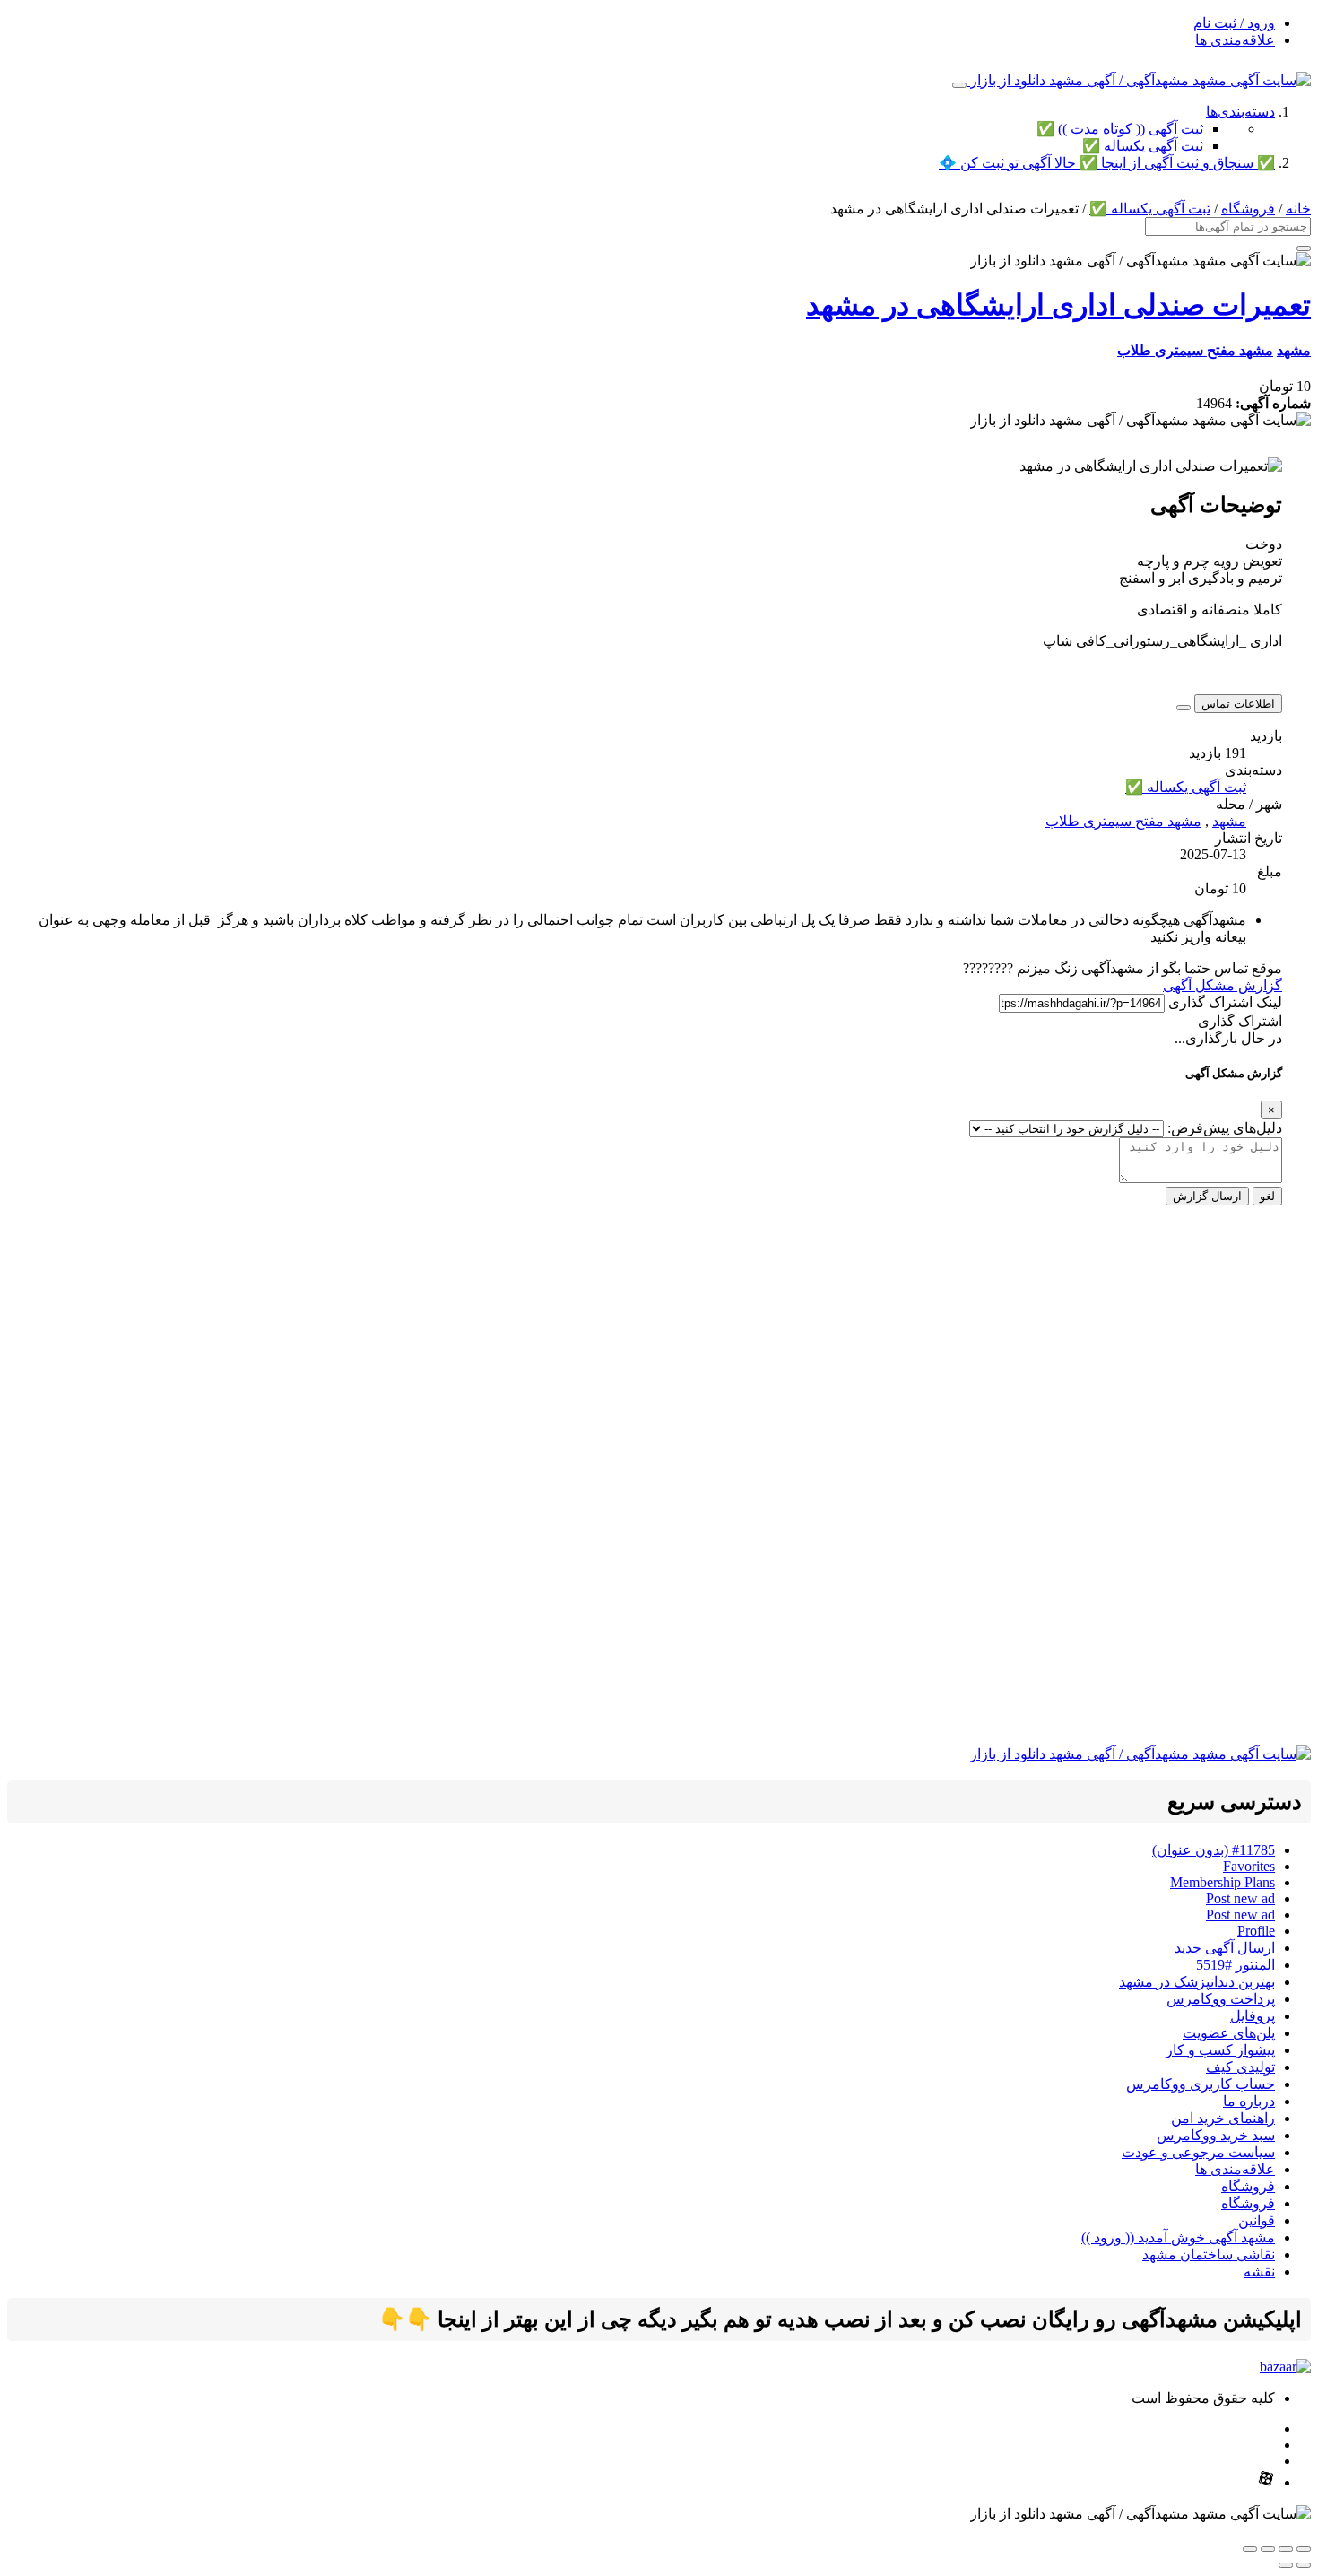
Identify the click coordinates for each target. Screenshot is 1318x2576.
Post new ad (1240, 1898)
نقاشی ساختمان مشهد (1209, 2254)
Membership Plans (1223, 1882)
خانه (1298, 209)
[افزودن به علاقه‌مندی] (1184, 708)
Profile (1256, 1931)
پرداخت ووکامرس (1221, 1999)
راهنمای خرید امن (1223, 2118)
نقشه (1259, 2271)
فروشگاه (1248, 209)
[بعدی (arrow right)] (1286, 2565)
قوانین (1257, 2220)
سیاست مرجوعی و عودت (1198, 2152)
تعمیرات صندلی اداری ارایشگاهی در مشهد (1058, 305)
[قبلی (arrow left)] (1304, 2565)
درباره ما (1249, 2101)
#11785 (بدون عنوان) (1214, 1850)
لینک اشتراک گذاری (1225, 1002)
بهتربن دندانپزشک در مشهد (1197, 1982)
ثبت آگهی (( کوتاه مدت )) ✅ (1120, 129)
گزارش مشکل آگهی (1223, 985)
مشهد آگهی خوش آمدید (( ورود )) (1178, 2237)
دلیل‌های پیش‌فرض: (1225, 1128)
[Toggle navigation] (959, 85)
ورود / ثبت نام (1234, 23)
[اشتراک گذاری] (1268, 2549)
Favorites (1249, 1866)
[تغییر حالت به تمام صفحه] (1286, 2549)
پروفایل (1253, 2016)
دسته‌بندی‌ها (1240, 112)
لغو (1267, 1196)
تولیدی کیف (1240, 2067)
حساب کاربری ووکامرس (1201, 2084)
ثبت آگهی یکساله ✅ (1143, 146)
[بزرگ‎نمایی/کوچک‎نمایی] (1304, 2549)
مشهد (1294, 350)
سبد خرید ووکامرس (1216, 2135)
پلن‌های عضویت (1229, 2033)
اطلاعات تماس (1238, 704)
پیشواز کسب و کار (1220, 2050)
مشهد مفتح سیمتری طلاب (1195, 350)
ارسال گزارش (1207, 1196)
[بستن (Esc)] (1250, 2549)
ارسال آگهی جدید (1225, 1948)
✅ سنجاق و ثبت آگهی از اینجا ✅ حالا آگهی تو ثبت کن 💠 (1107, 163)
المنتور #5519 (1236, 1965)
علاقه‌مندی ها (1235, 40)
